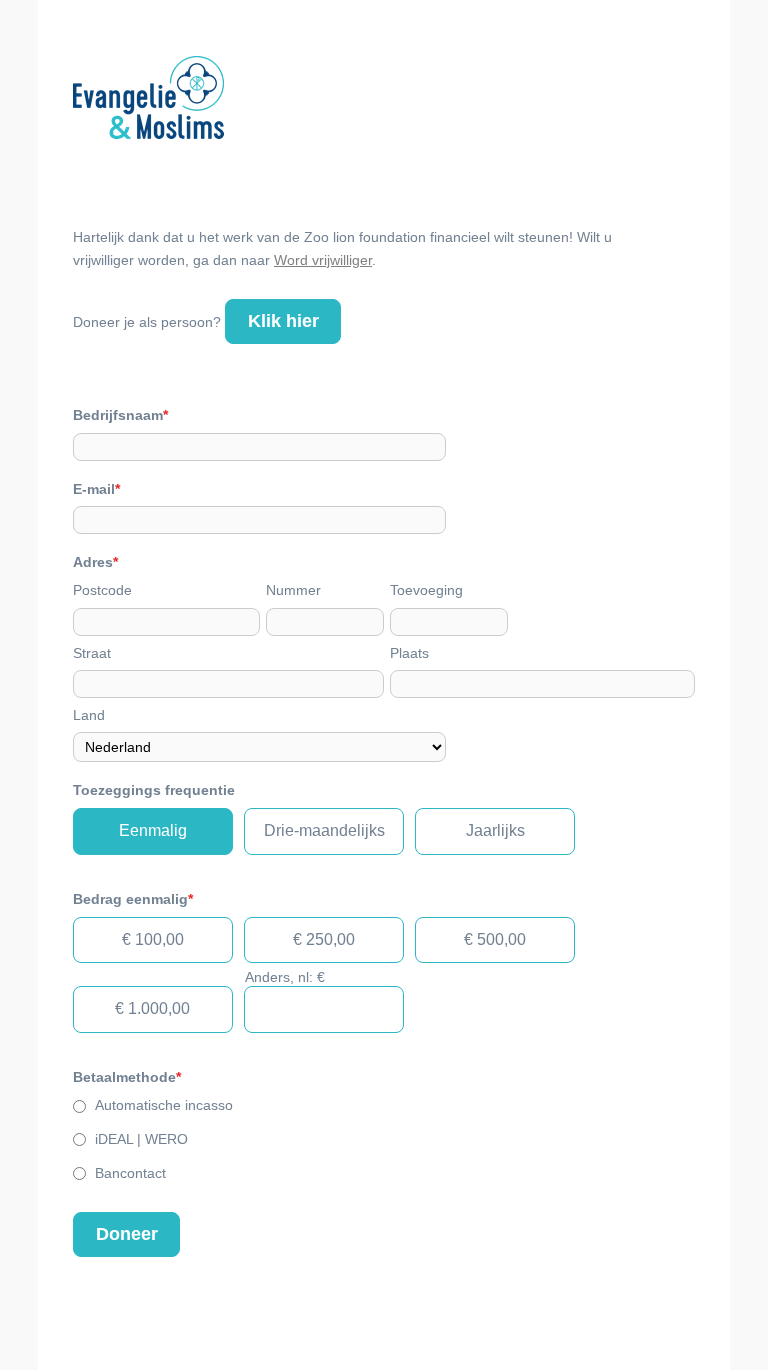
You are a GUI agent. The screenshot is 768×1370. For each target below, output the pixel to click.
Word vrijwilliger (323, 260)
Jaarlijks (495, 830)
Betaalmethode (127, 1077)
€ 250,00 (324, 939)
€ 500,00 (495, 939)
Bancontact (130, 1173)
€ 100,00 (153, 939)
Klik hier (283, 321)
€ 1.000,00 (152, 1008)
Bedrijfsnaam (120, 415)
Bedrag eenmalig (133, 899)
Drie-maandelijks (324, 830)
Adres (95, 562)
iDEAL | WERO (141, 1139)
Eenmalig (153, 830)
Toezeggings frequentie (154, 790)
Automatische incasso (164, 1105)
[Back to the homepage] (148, 101)
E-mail (96, 489)
